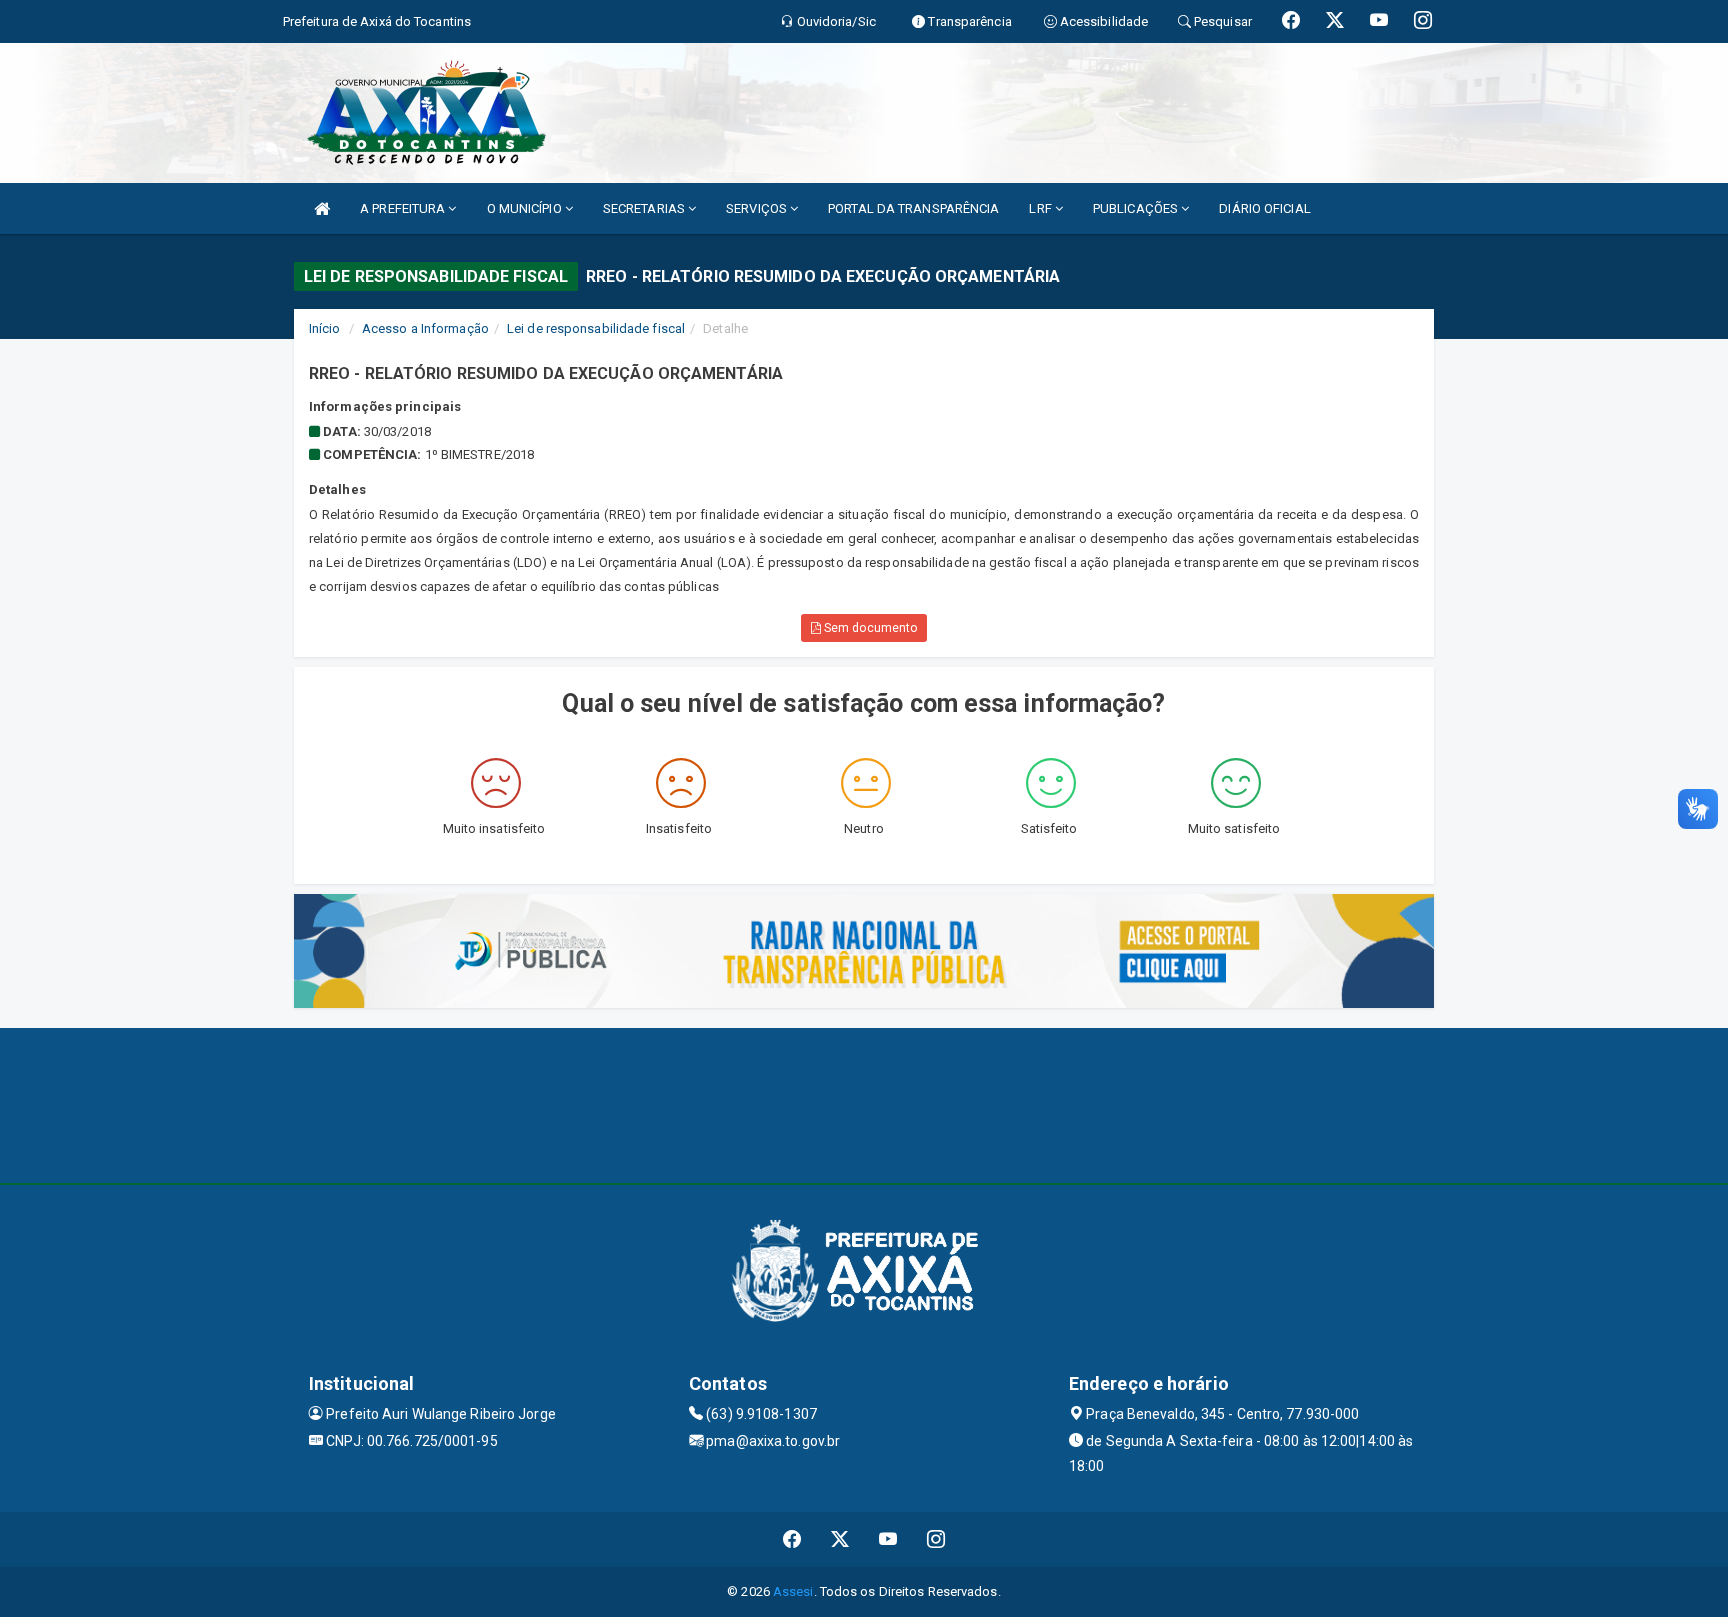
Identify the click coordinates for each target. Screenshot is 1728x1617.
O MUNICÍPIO (526, 208)
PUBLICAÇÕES (1137, 208)
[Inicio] (322, 208)
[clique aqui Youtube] (888, 1539)
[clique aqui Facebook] (792, 1539)
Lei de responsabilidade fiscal (596, 328)
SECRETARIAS (645, 208)
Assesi (793, 1591)
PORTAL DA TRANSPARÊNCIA (913, 208)
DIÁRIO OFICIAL (1264, 208)
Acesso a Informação (425, 328)
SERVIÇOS (758, 208)
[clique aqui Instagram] (936, 1539)
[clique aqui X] (840, 1539)
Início (325, 328)
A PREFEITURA (404, 208)
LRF (1041, 208)
